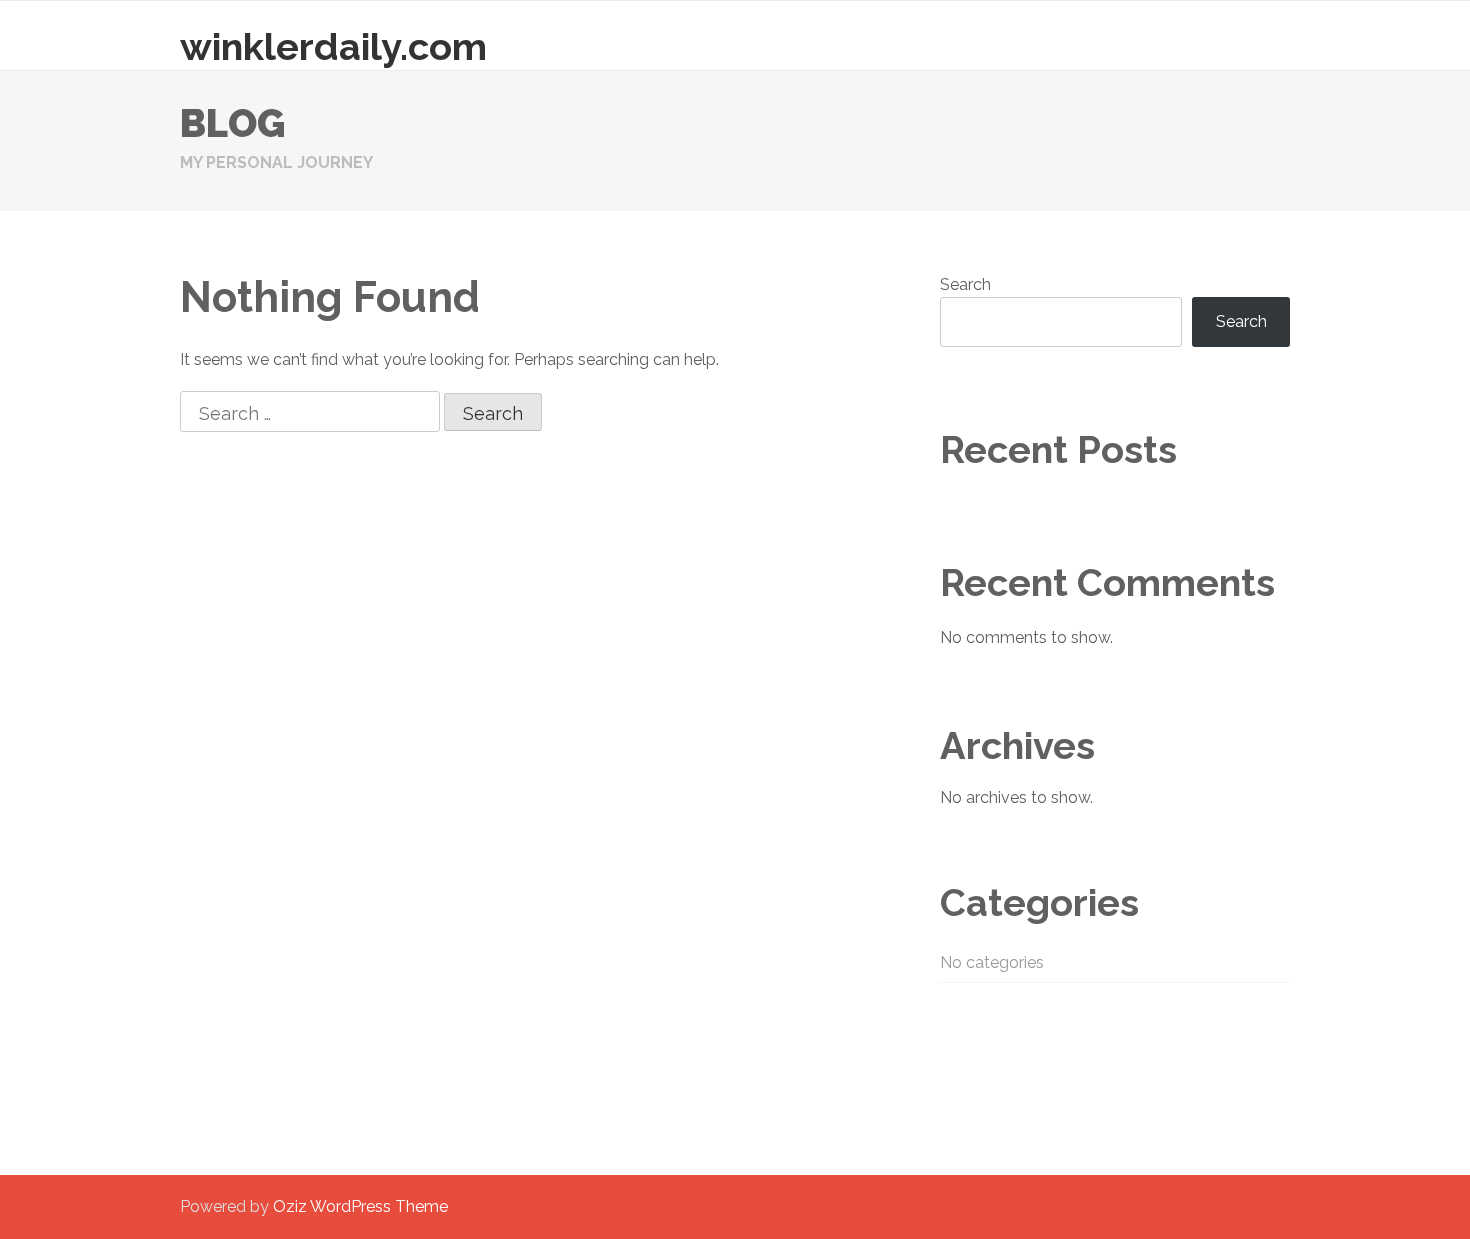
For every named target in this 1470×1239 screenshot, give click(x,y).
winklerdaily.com (333, 46)
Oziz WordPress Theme (360, 1206)
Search (965, 284)
